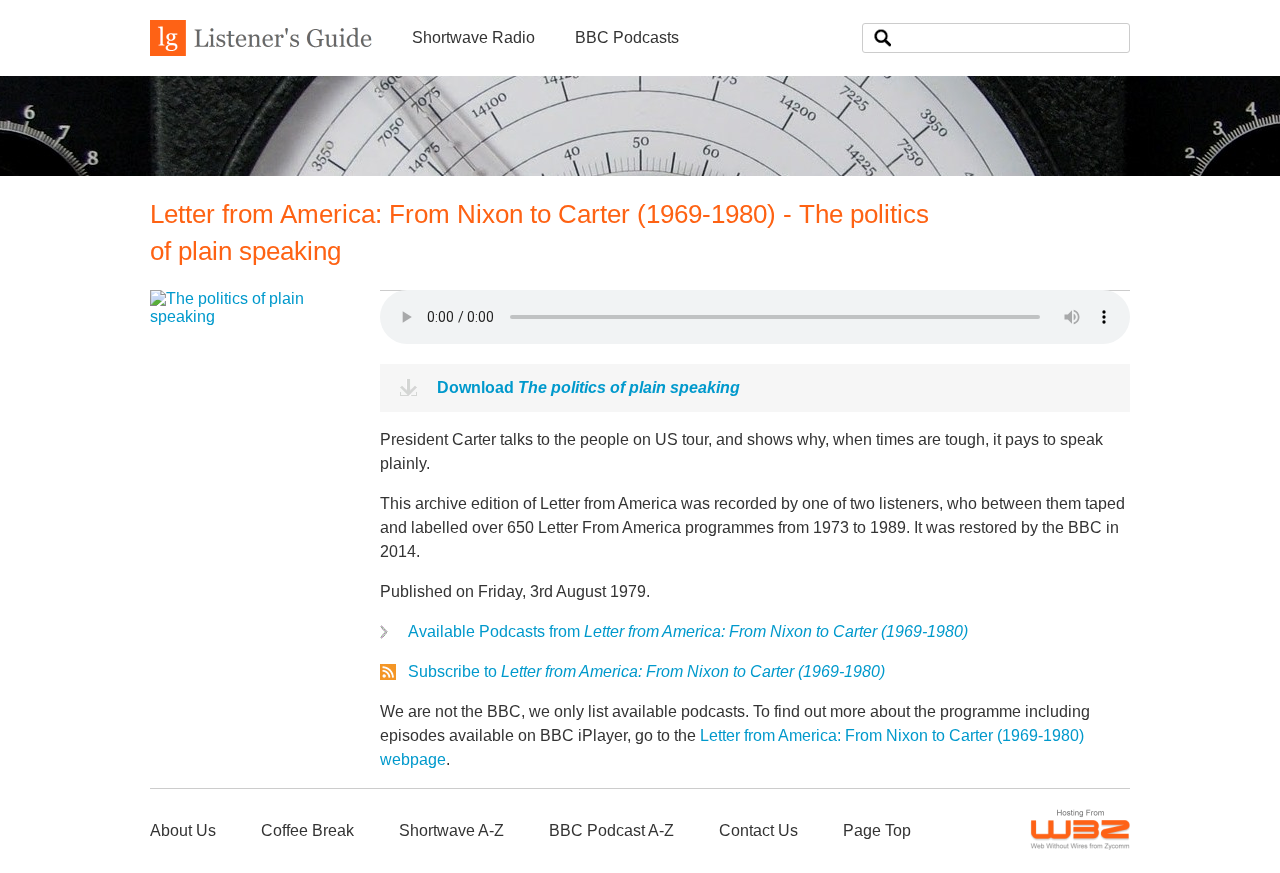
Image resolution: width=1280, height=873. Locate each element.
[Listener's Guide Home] (261, 50)
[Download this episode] (250, 316)
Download (588, 387)
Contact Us (758, 830)
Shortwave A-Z (451, 830)
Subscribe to (646, 671)
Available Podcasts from (688, 631)
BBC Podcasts (627, 37)
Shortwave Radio (473, 37)
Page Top (877, 830)
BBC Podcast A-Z (611, 830)
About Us (183, 830)
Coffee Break (307, 830)
